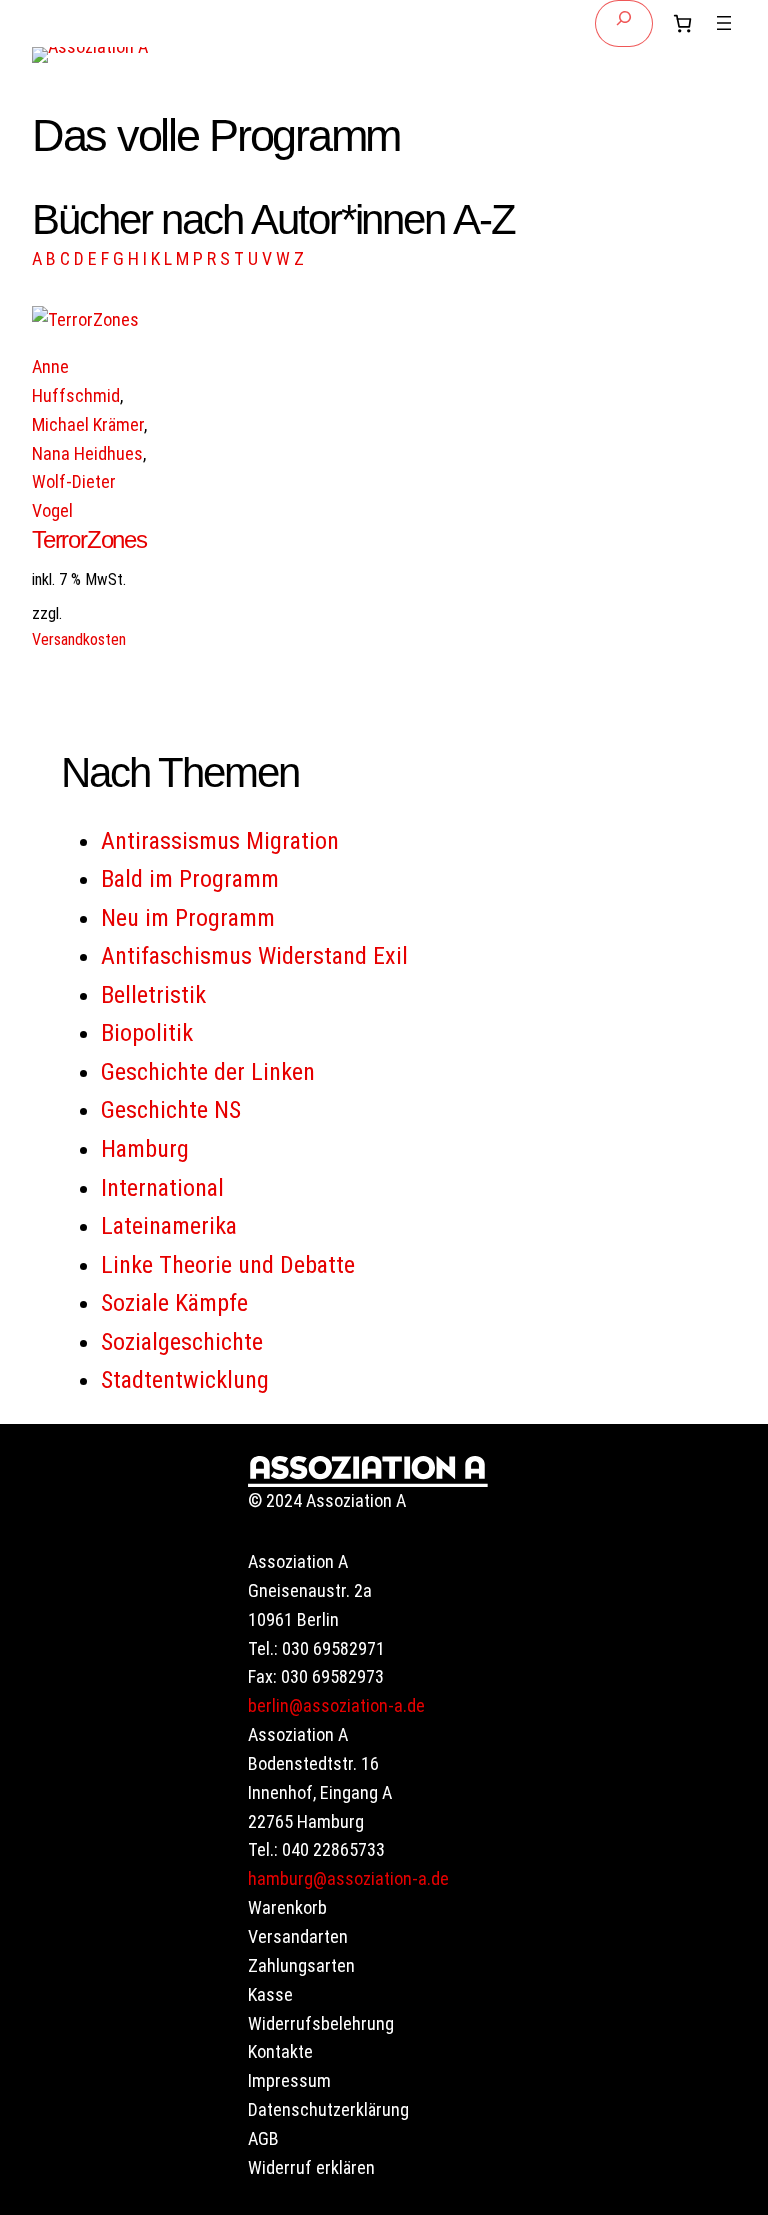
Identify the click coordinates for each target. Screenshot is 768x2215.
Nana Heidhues (87, 453)
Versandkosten (79, 639)
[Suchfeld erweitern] (624, 23)
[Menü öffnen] (724, 23)
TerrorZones (89, 539)
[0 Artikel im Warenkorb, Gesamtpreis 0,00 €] (682, 23)
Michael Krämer (88, 424)
